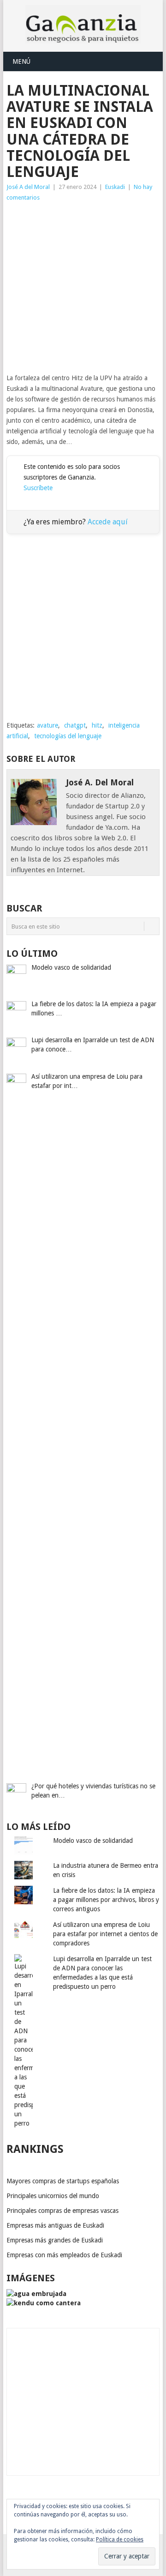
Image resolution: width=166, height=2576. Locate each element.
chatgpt (75, 725)
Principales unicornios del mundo (53, 2196)
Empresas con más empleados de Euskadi (64, 2255)
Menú (21, 61)
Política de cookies (120, 2540)
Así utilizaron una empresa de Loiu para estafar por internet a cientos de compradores (105, 1934)
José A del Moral (28, 187)
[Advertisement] (83, 288)
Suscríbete (38, 488)
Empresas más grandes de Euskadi (55, 2240)
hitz (97, 725)
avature (47, 725)
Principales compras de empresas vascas (62, 2211)
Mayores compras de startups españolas (63, 2181)
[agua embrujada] (36, 2294)
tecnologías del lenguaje (68, 736)
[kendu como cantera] (44, 2303)
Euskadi (115, 187)
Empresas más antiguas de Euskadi (55, 2225)
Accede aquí (108, 522)
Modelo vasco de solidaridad (93, 1841)
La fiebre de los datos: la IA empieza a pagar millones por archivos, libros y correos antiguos (106, 1900)
